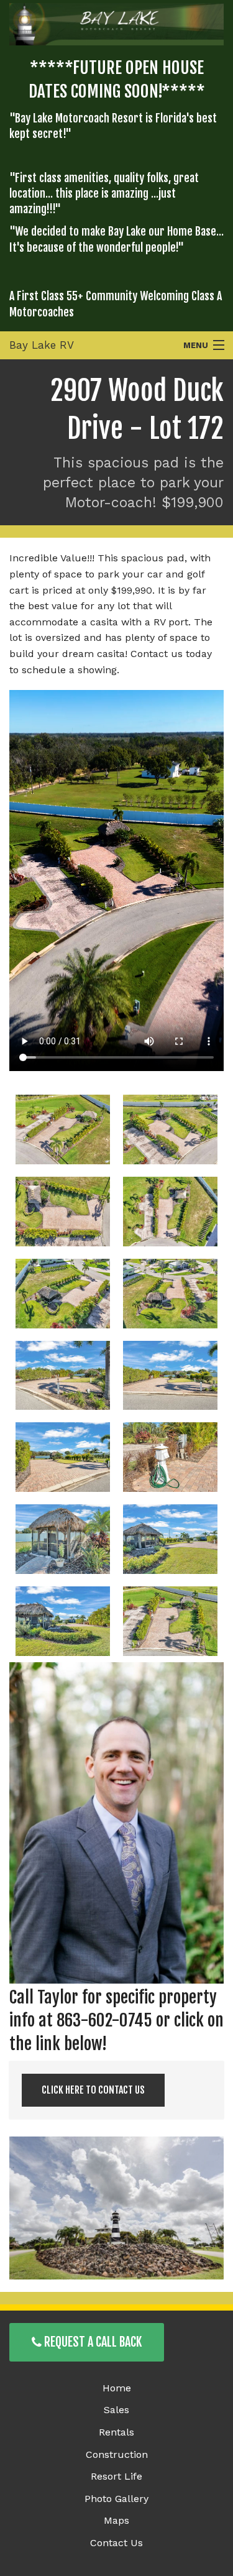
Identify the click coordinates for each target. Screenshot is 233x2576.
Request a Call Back (92, 2342)
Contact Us (116, 2543)
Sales (116, 2410)
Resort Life (116, 2476)
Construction (117, 2454)
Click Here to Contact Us (93, 2090)
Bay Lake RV (42, 345)
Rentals (116, 2432)
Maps (116, 2520)
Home (117, 2388)
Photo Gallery (116, 2499)
